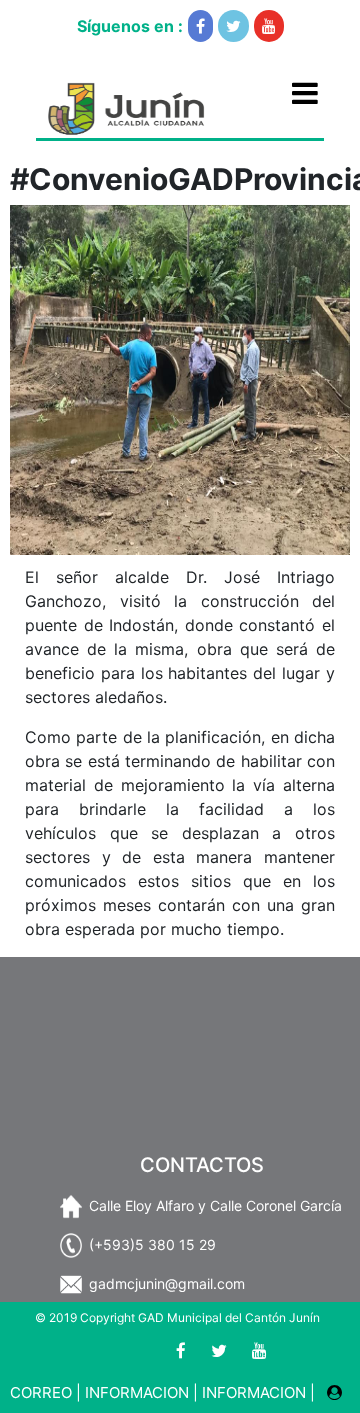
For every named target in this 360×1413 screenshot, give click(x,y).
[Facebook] (200, 26)
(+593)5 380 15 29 (152, 1244)
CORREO (41, 1392)
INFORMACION (137, 1392)
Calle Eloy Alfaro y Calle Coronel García (215, 1205)
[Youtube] (269, 26)
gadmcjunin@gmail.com (167, 1283)
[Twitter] (233, 26)
